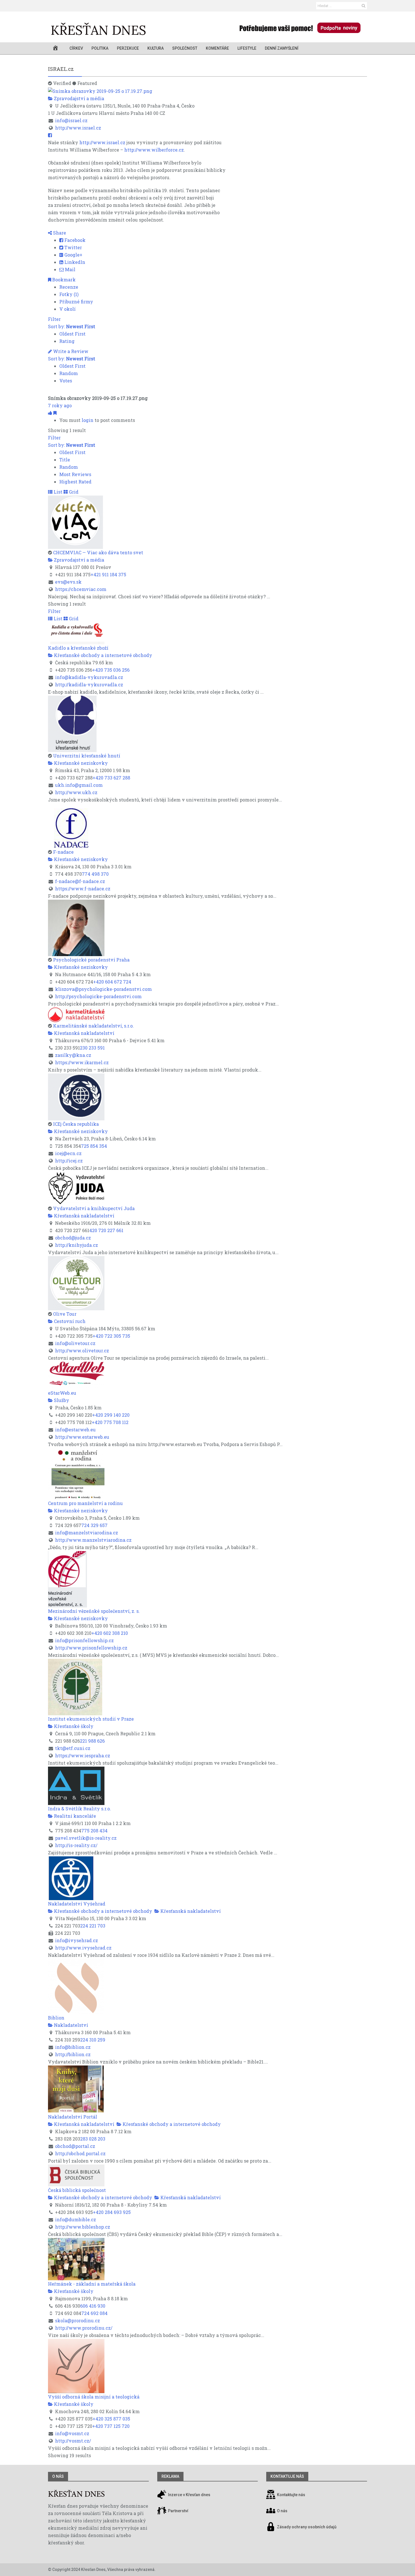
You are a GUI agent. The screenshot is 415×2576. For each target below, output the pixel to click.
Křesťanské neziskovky (80, 763)
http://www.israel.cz (78, 128)
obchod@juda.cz (73, 1238)
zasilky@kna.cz (73, 1055)
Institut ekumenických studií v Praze (91, 1719)
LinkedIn (74, 262)
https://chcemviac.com (81, 589)
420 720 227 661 (106, 1230)
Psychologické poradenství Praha (91, 960)
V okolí (67, 309)
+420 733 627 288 (111, 778)
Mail (70, 269)
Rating (67, 341)
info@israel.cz (71, 120)
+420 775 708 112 (110, 1422)
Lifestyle (247, 48)
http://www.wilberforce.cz (154, 150)
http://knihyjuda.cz (77, 1245)
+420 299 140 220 (111, 1415)
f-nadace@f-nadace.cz (80, 881)
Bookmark (63, 280)
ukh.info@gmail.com (79, 785)
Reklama (170, 2476)
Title (65, 460)
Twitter (73, 247)
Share (59, 233)
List (57, 492)
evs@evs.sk (68, 582)
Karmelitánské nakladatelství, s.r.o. (93, 1026)
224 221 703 (93, 1926)
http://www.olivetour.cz (82, 1351)
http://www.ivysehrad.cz (83, 1948)
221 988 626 (92, 1741)
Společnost (185, 48)
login (88, 420)
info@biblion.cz (73, 2047)
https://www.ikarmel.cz (82, 1062)
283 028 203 (93, 2139)
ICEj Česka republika (76, 1124)
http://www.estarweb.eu (82, 1437)
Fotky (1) (69, 294)
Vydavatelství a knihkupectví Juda (94, 1208)
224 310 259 (93, 2040)
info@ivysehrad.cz (77, 1940)
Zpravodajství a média (78, 98)
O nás (58, 2476)
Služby (61, 1400)
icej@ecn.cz (68, 1153)
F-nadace (63, 852)
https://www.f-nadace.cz (83, 889)
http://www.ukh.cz (76, 792)
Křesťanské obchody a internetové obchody (102, 655)
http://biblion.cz (73, 2054)
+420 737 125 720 (111, 2426)
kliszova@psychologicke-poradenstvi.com (103, 989)
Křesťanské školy (73, 1726)
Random (69, 373)
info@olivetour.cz (75, 1343)
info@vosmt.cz (72, 2433)
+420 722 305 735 (111, 1336)
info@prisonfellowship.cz (84, 1640)
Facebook (74, 240)
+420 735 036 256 (111, 670)
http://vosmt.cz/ (73, 2441)
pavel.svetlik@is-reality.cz (86, 1838)
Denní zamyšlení (282, 48)
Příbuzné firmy (76, 302)
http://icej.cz (69, 1161)
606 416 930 (93, 2306)
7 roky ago (60, 405)
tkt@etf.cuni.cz (73, 1748)
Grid (73, 492)
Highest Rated (75, 482)
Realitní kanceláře (74, 1816)
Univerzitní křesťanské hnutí (87, 756)
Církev (76, 48)
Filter (54, 319)
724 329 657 (94, 1525)
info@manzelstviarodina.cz (87, 1533)
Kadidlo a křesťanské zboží (78, 648)
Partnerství (178, 2511)
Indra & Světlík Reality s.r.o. (79, 1809)
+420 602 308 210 (110, 1633)
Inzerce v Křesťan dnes (189, 2495)
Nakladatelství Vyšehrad (77, 1904)
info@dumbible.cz (76, 2219)
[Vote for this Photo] (51, 413)
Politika (100, 48)
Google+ (73, 255)
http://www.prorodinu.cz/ (84, 2328)
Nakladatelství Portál (73, 2117)
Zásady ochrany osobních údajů (307, 2527)
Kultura (156, 48)
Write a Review (70, 351)
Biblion (56, 2018)
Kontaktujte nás (291, 2495)
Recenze (69, 287)
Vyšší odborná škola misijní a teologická (94, 2397)
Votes (66, 381)
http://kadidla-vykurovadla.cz (89, 684)
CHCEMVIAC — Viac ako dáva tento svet (98, 552)
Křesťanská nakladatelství (84, 1033)
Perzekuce (128, 48)
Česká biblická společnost (77, 2190)
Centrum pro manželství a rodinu (85, 1503)
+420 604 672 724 (112, 982)
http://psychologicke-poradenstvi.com (98, 996)
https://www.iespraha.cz (83, 1755)
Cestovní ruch (69, 1321)
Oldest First (72, 334)
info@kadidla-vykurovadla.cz (89, 677)
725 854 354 (94, 1146)
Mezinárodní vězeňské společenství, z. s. (94, 1611)
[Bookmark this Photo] (55, 413)
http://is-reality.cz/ (76, 1845)
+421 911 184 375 (108, 574)
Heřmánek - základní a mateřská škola (92, 2284)
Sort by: (72, 326)
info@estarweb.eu (75, 1430)
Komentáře (217, 48)
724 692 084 (94, 2313)
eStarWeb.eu (62, 1393)
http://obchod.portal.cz (80, 2153)
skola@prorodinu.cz (77, 2320)
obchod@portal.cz (75, 2146)
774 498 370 (95, 874)
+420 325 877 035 (111, 2419)
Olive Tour (65, 1314)
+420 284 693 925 (112, 2212)
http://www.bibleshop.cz (83, 2227)
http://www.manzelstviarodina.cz (93, 1540)
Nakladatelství (70, 2025)
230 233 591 (92, 1048)
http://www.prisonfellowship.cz (91, 1648)
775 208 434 (94, 1831)
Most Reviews (75, 474)
